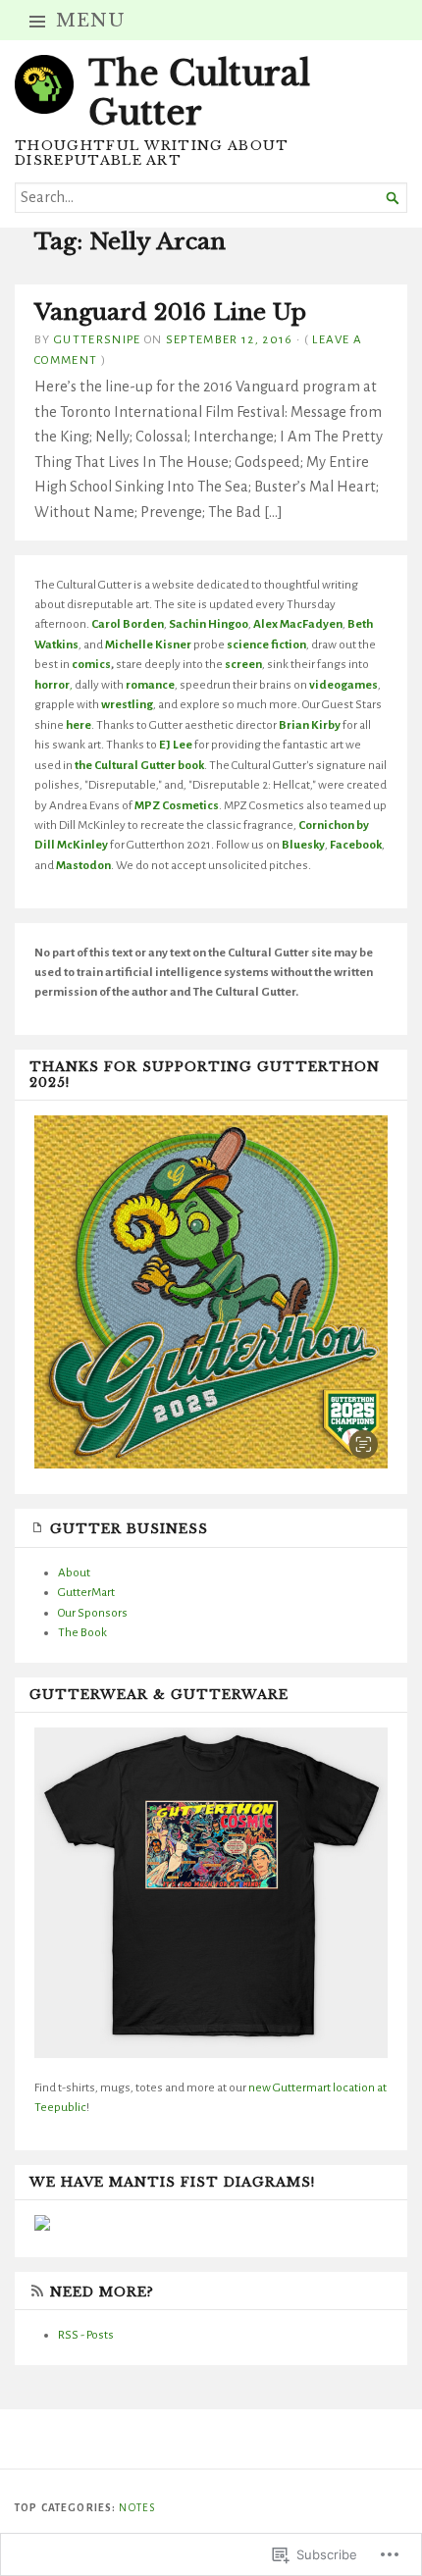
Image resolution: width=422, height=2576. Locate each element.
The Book (82, 1632)
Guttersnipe (98, 339)
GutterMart (86, 1592)
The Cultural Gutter (199, 93)
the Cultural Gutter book (139, 765)
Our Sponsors (93, 1613)
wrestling (127, 704)
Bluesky (303, 845)
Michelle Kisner (148, 644)
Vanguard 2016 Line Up (170, 312)
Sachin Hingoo (209, 624)
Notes (137, 2508)
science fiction (266, 644)
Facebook (356, 845)
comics (91, 664)
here (79, 725)
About (74, 1572)
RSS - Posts (86, 2335)
